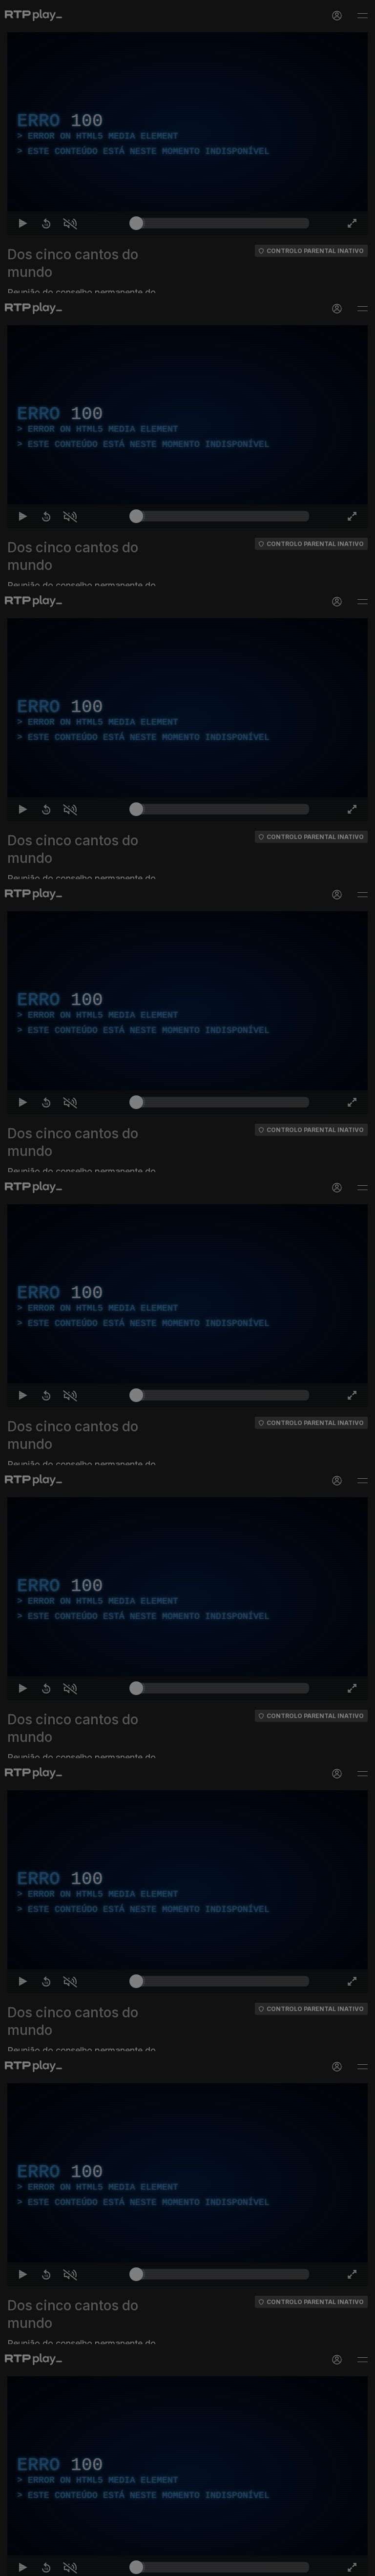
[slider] (223, 2564)
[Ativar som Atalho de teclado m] (62, 2564)
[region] (187, 1288)
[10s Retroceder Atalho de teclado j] (39, 2564)
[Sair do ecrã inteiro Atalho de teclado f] (359, 2564)
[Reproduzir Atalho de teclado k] (16, 2564)
